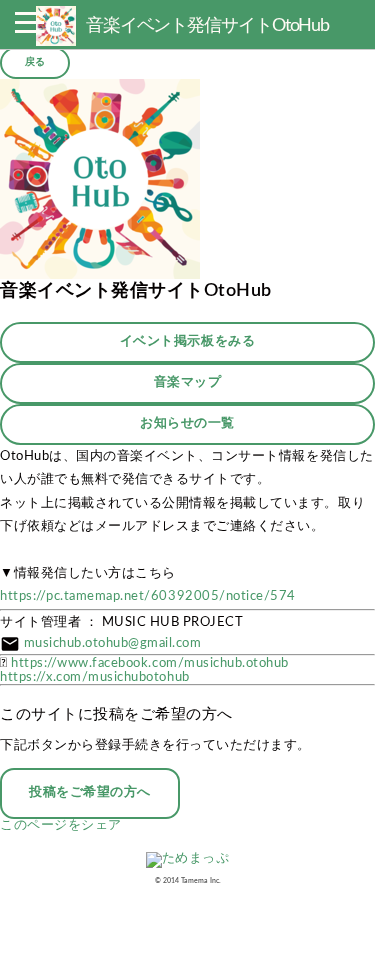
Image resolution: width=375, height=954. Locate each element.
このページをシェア (61, 825)
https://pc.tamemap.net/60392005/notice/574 (148, 596)
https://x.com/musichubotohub (95, 677)
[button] (29, 28)
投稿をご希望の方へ (90, 792)
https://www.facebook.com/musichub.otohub (150, 663)
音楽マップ (188, 382)
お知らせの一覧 (187, 423)
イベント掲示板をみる (187, 341)
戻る (35, 62)
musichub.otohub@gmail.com (113, 643)
